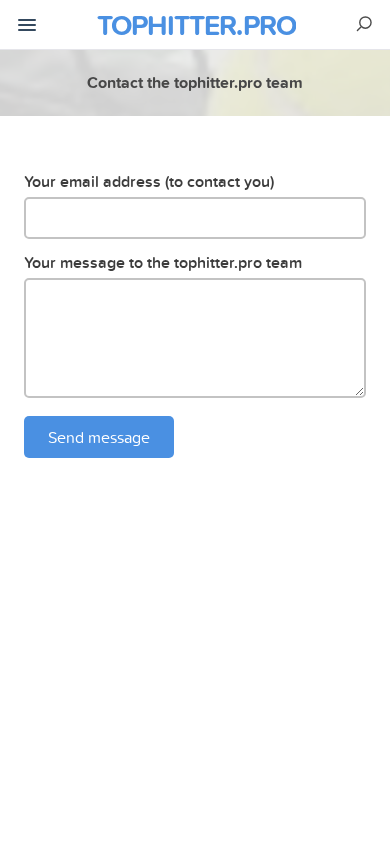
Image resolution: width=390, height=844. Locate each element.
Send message (99, 437)
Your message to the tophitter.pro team (163, 262)
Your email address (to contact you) (149, 181)
